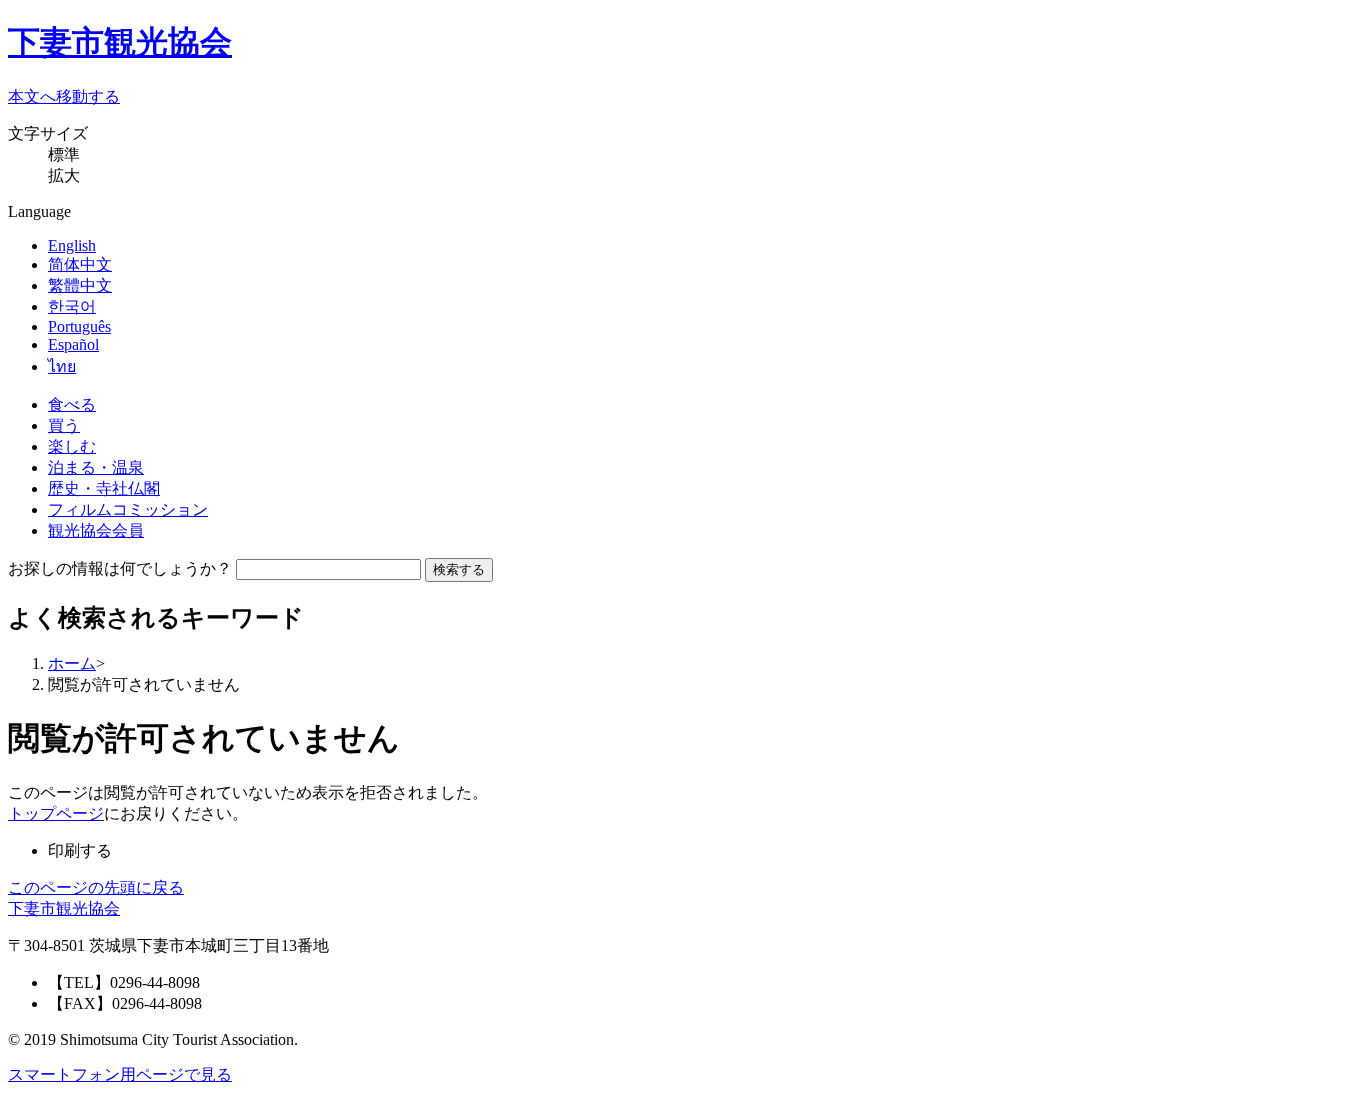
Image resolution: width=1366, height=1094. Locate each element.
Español (73, 344)
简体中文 (80, 264)
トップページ (56, 813)
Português (79, 326)
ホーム (72, 663)
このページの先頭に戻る (96, 887)
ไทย (62, 366)
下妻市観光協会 (120, 42)
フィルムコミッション (128, 509)
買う (64, 425)
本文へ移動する (64, 96)
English (72, 245)
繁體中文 (80, 285)
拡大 (64, 175)
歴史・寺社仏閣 (104, 488)
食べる (72, 404)
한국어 (72, 306)
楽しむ (72, 446)
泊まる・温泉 (96, 467)
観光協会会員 (96, 530)
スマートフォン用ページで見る (120, 1074)
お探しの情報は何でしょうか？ (120, 568)
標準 (64, 154)
